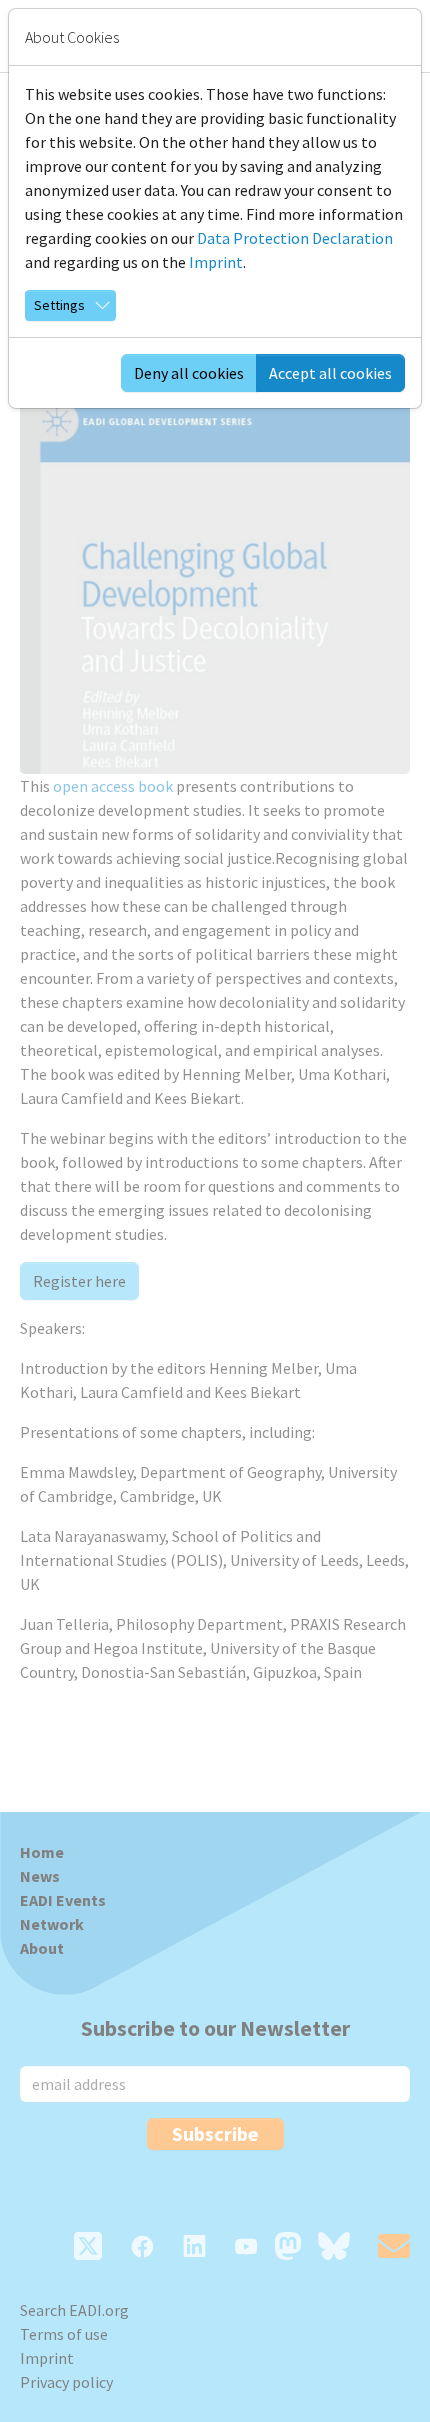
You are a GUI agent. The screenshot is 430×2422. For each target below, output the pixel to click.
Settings (59, 305)
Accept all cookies (330, 373)
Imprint (216, 262)
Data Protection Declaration (295, 238)
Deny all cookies (189, 373)
